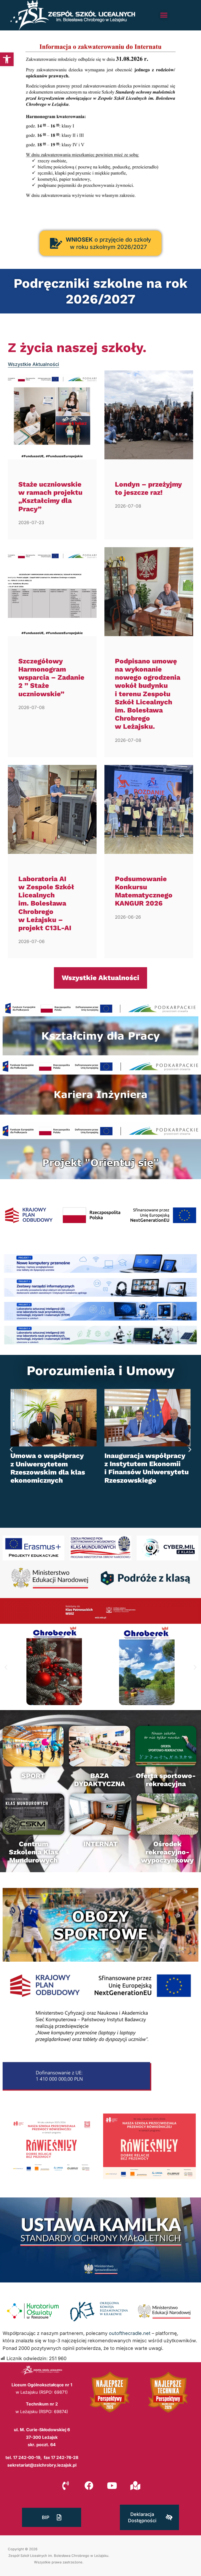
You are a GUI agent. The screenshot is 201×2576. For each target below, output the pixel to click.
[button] (7, 59)
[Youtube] (112, 2485)
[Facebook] (89, 2485)
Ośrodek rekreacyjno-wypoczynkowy (167, 1852)
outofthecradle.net (130, 2333)
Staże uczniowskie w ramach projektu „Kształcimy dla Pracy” (50, 497)
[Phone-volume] (66, 2485)
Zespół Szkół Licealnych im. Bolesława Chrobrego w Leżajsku (58, 2556)
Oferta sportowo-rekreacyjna (166, 1780)
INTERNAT (100, 1844)
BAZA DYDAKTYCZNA (100, 1780)
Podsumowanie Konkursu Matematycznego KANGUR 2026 (144, 891)
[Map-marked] (135, 2485)
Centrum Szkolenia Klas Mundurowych (33, 1852)
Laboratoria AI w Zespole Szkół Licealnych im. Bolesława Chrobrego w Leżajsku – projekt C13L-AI (46, 903)
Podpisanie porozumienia (147, 1456)
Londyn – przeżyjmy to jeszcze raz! (148, 488)
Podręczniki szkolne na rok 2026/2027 (100, 291)
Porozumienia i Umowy (101, 1371)
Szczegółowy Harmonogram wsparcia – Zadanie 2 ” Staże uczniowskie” (51, 677)
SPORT (33, 1776)
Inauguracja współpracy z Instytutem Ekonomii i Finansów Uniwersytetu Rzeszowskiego (53, 1468)
